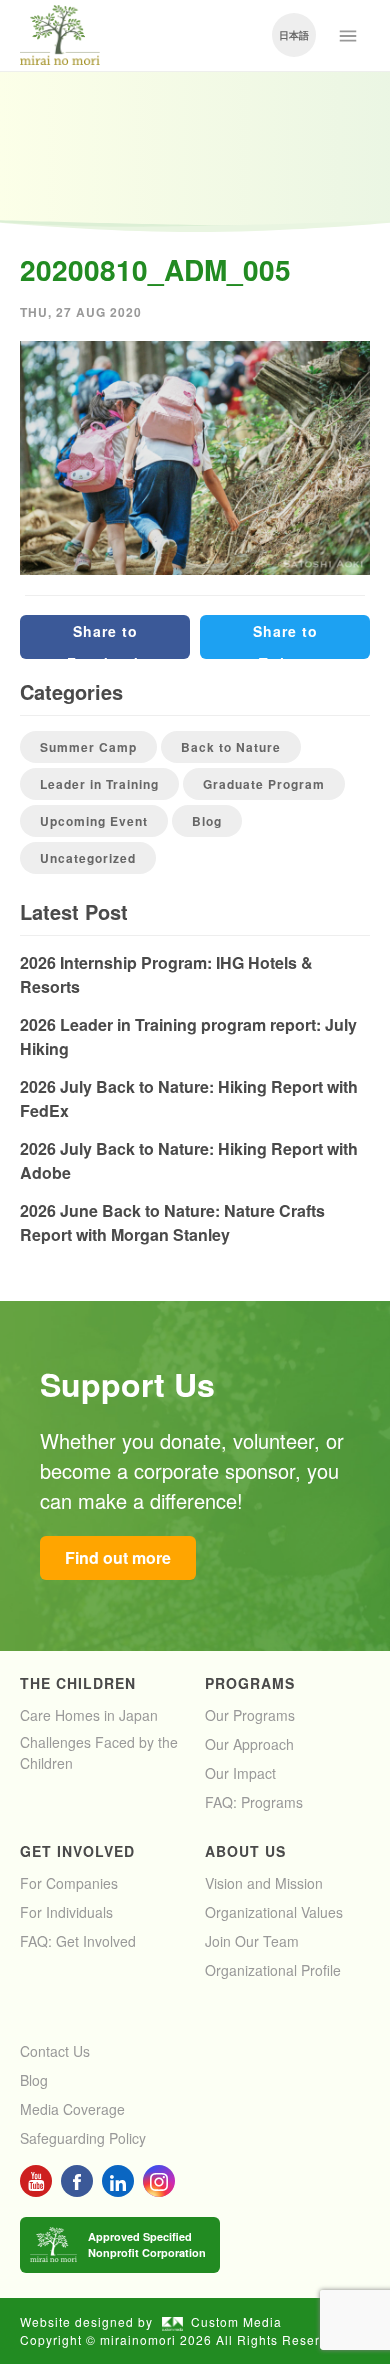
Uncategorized (88, 858)
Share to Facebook (105, 640)
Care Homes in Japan (89, 1715)
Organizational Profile (273, 1970)
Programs (250, 1683)
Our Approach (249, 1744)
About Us (245, 1851)
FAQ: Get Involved (78, 1941)
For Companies (69, 1883)
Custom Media (236, 2321)
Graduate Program (264, 784)
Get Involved (77, 1851)
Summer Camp (88, 747)
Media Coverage (72, 2109)
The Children (78, 1683)
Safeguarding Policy (83, 2138)
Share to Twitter (285, 640)
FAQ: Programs (254, 1802)
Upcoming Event (94, 821)
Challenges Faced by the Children (99, 1752)
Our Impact (240, 1773)
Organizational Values (274, 1912)
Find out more (118, 1557)
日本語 (294, 35)
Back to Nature (231, 747)
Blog (207, 821)
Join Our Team (252, 1941)
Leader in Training (99, 784)
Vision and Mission (264, 1883)
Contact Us (55, 2051)
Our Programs (250, 1715)
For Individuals (66, 1912)
